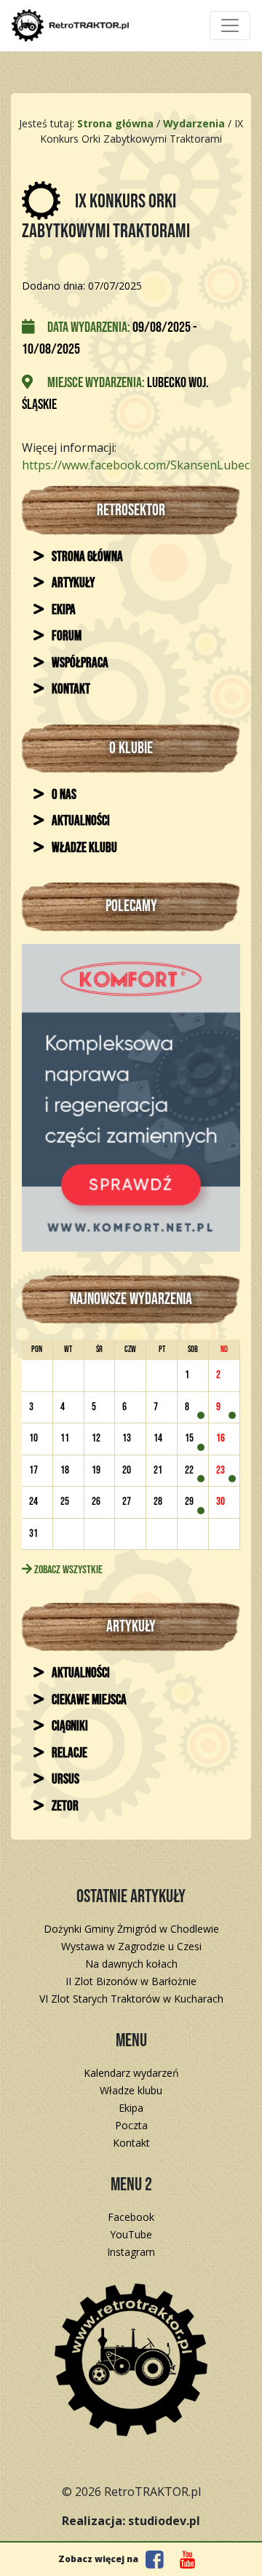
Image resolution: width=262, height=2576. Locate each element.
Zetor (64, 1806)
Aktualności (80, 821)
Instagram (131, 2252)
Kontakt (70, 689)
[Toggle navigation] (230, 25)
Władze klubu (83, 848)
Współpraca (79, 663)
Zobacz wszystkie (67, 1570)
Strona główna (86, 557)
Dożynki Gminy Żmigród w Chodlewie (131, 1929)
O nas (63, 795)
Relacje (68, 1753)
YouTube (131, 2234)
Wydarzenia (194, 123)
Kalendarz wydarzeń (131, 2073)
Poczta (131, 2125)
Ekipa (63, 610)
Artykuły (72, 583)
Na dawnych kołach (131, 1964)
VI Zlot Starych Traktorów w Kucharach (131, 1999)
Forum (65, 636)
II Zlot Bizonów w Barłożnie (131, 1981)
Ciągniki (69, 1726)
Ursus (64, 1780)
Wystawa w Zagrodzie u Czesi (131, 1946)
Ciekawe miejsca (88, 1700)
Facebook (131, 2217)
